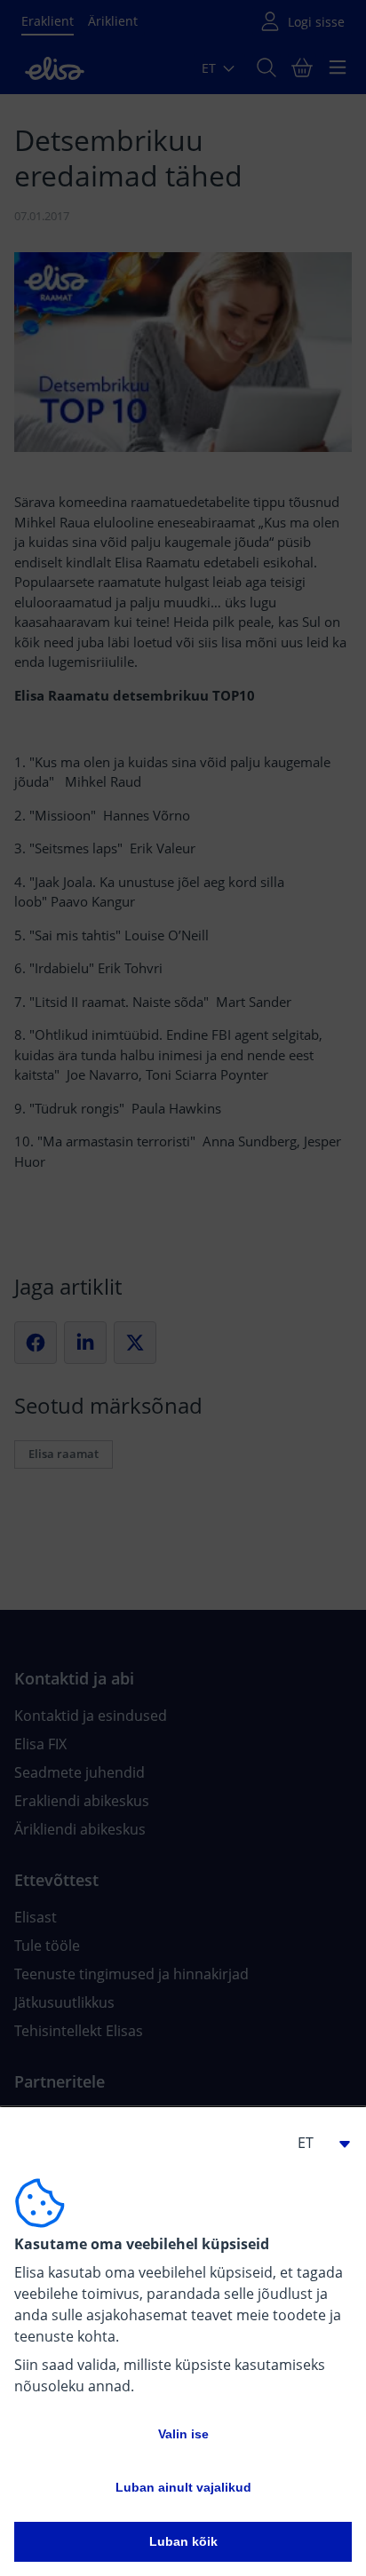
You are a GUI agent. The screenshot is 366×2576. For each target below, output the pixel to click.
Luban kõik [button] (183, 2541)
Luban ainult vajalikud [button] (183, 2487)
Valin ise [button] (183, 2434)
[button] (316, 2143)
